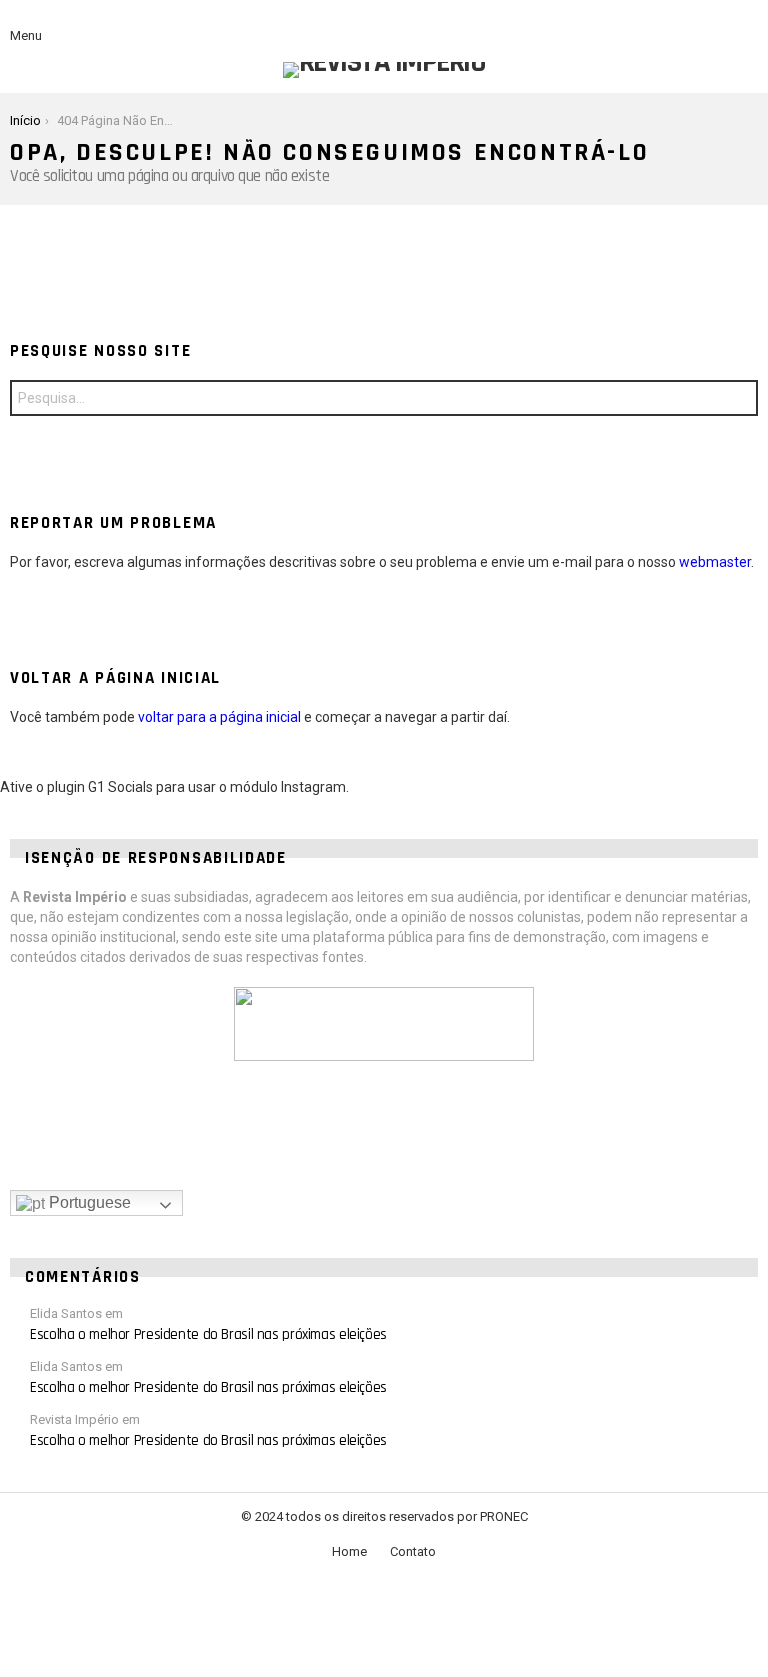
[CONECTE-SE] (746, 24)
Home (349, 1551)
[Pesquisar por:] (384, 398)
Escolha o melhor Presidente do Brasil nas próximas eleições (208, 1334)
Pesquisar (738, 400)
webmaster (715, 562)
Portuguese (88, 1202)
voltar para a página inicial (219, 717)
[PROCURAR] (712, 24)
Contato (413, 1551)
